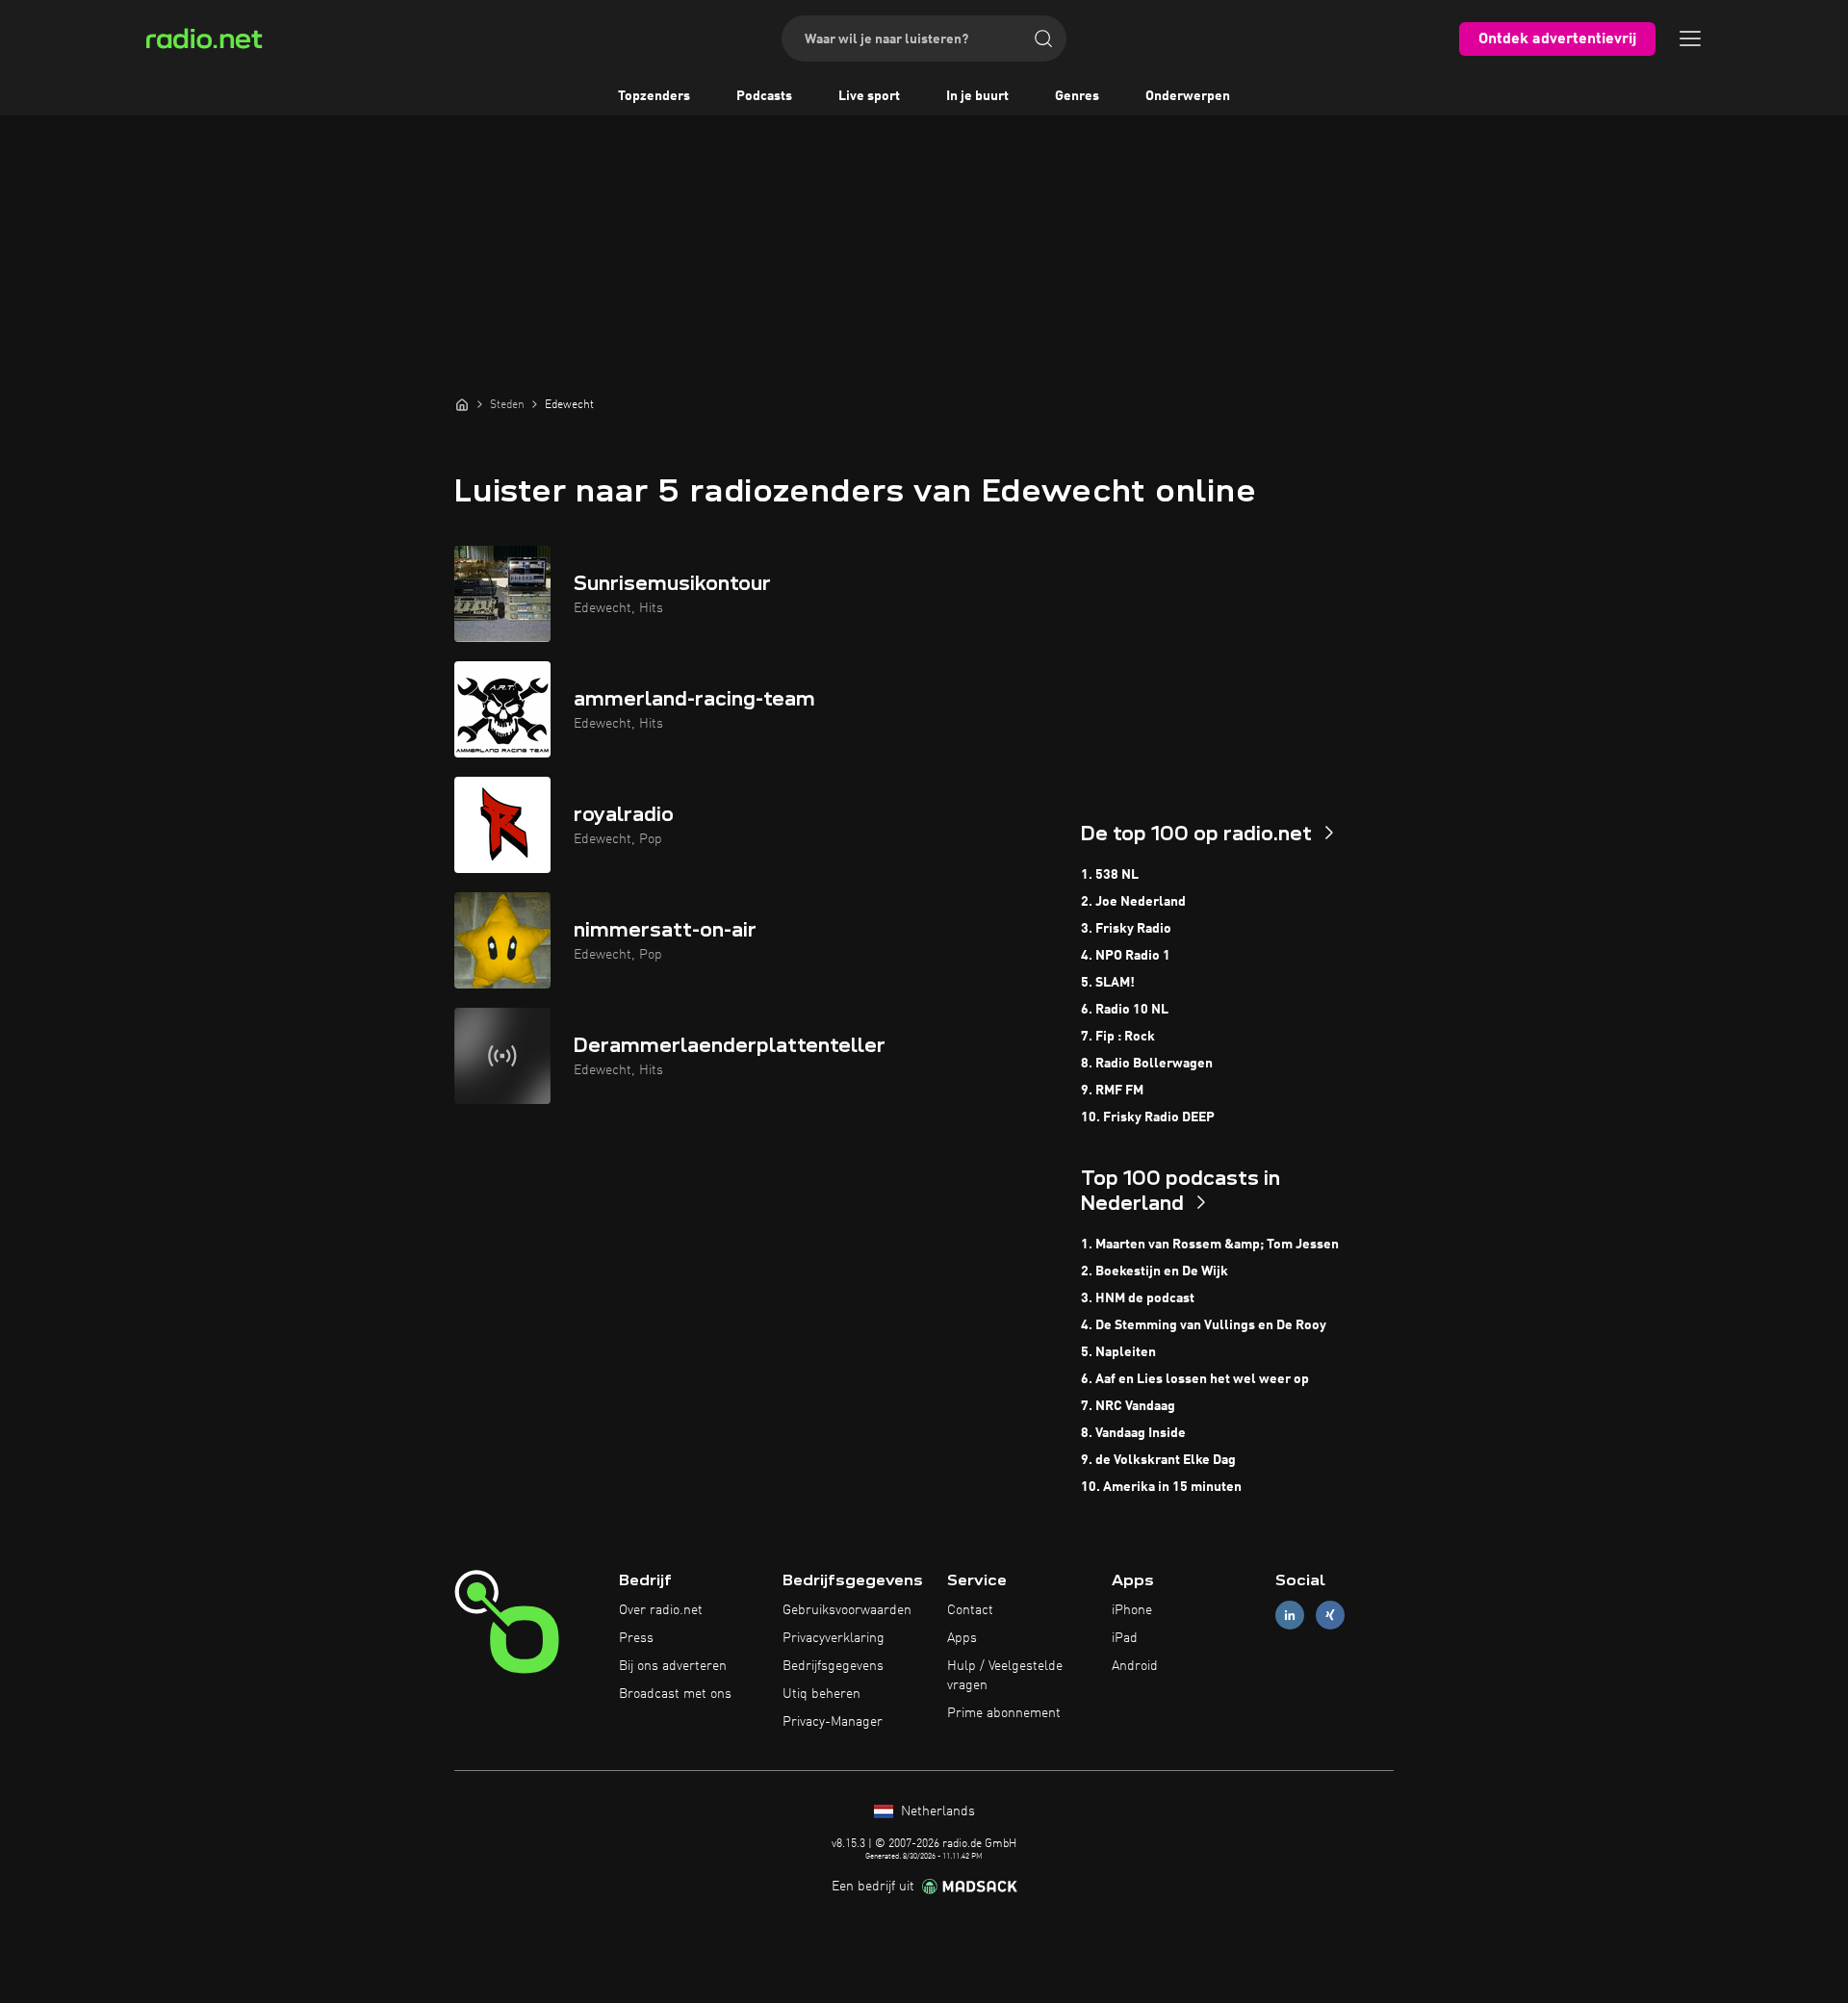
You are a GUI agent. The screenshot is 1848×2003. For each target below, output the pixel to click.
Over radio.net (661, 1610)
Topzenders (654, 96)
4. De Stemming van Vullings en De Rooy (1204, 1325)
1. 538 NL (1110, 875)
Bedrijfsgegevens (833, 1666)
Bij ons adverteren (673, 1666)
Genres (1077, 96)
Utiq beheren (821, 1694)
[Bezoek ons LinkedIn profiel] (1290, 1616)
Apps (962, 1638)
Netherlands (936, 1811)
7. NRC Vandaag (1128, 1406)
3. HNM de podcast (1138, 1298)
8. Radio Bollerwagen (1147, 1064)
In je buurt (977, 96)
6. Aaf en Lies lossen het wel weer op (1195, 1379)
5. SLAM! (1108, 983)
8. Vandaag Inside (1133, 1433)
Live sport (869, 96)
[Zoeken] (1043, 39)
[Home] (462, 404)
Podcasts (764, 96)
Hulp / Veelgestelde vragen (1005, 1676)
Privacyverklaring (834, 1638)
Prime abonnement (1004, 1713)
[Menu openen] (1690, 39)
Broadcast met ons (675, 1694)
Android (1135, 1666)
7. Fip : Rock (1118, 1037)
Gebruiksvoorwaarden (847, 1610)
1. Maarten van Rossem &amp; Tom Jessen (1210, 1245)
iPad (1125, 1638)
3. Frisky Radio (1126, 929)
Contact (970, 1610)
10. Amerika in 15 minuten (1161, 1487)
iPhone (1132, 1610)
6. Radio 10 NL (1125, 1010)
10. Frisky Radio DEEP (1148, 1117)
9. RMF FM (1112, 1091)
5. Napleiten (1118, 1352)
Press (636, 1638)
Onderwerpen (1188, 96)
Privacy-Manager (833, 1722)
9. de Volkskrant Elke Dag (1158, 1460)
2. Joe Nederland (1133, 902)
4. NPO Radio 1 (1126, 956)
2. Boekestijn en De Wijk (1155, 1271)
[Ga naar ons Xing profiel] (1330, 1616)
